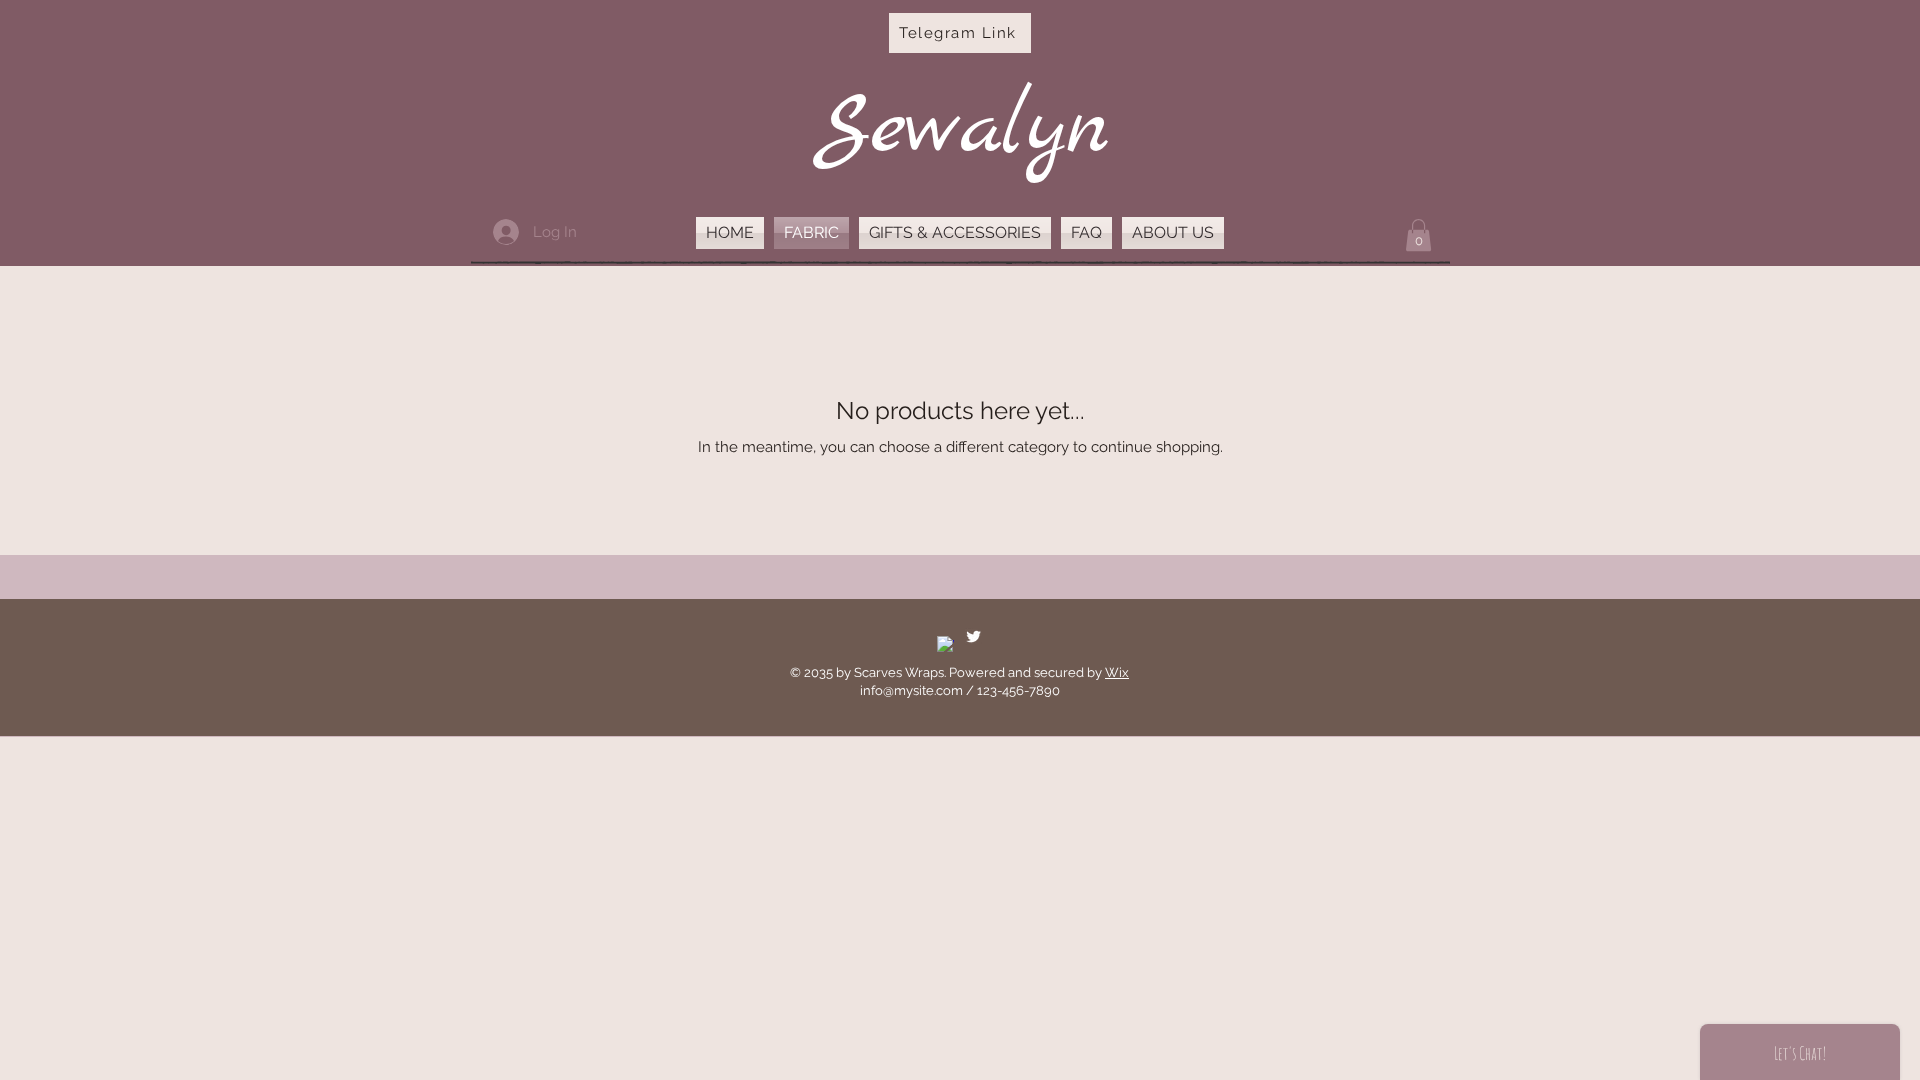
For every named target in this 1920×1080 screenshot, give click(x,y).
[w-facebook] (945, 644)
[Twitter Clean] (973, 636)
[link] (1418, 235)
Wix (1117, 672)
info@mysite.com (911, 690)
